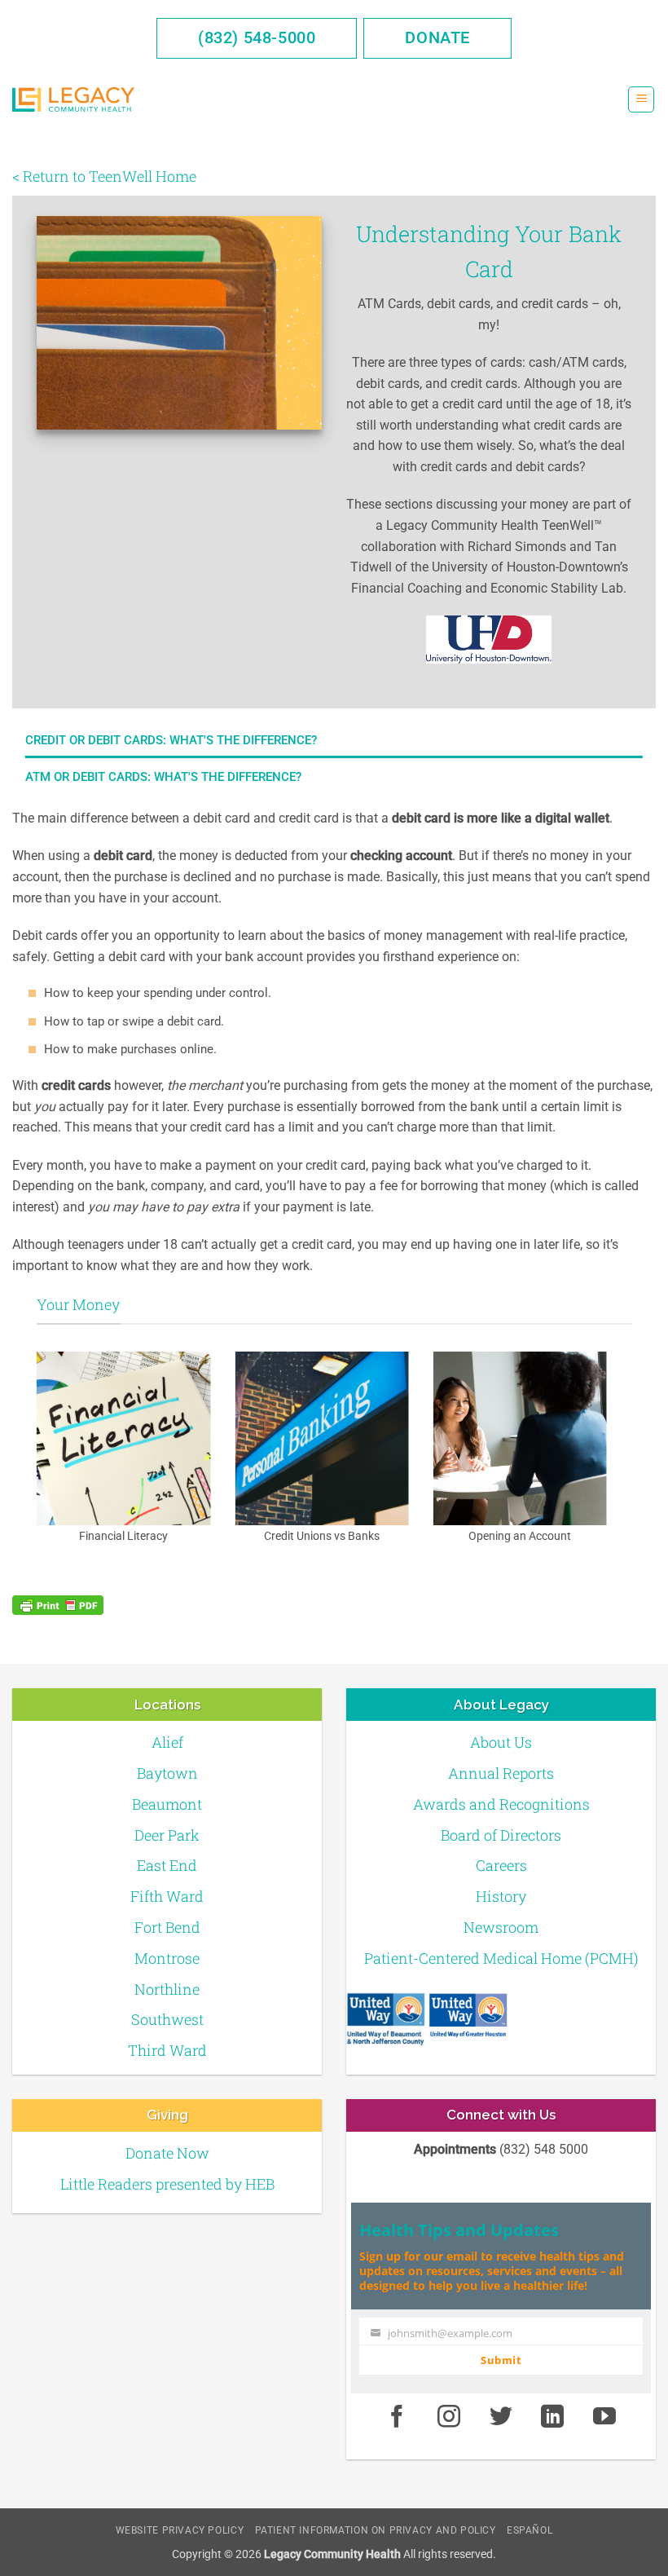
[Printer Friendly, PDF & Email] (58, 1605)
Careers (501, 1865)
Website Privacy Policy (180, 2530)
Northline (167, 1989)
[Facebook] (397, 2417)
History (501, 1896)
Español (530, 2530)
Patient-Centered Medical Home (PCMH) (501, 1958)
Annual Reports (501, 1773)
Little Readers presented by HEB (167, 2184)
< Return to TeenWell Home (104, 176)
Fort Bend (167, 1927)
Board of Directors (501, 1835)
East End (167, 1865)
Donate (437, 37)
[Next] (610, 1460)
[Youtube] (604, 2417)
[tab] (334, 740)
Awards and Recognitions (501, 1804)
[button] (641, 100)
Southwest (167, 2019)
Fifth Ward (167, 1896)
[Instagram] (449, 2417)
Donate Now (167, 2153)
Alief (167, 1742)
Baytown (167, 1773)
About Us (501, 1742)
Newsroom (501, 1927)
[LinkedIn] (553, 2417)
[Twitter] (501, 2417)
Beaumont (167, 1804)
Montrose (167, 1958)
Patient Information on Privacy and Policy (376, 2530)
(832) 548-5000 (257, 37)
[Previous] (33, 1460)
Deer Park (167, 1835)
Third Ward (167, 2050)
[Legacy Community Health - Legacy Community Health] (73, 100)
